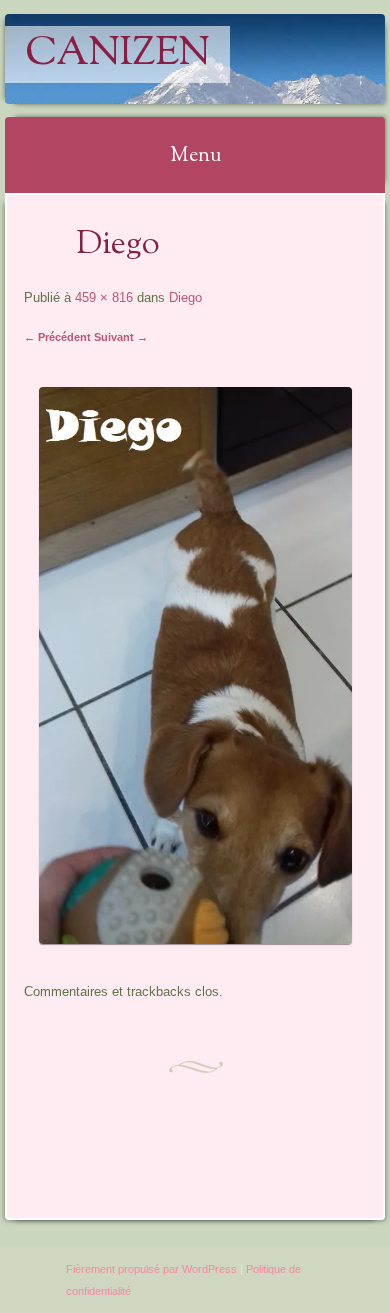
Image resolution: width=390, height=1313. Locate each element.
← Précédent (57, 337)
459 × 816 (104, 297)
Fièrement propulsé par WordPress (151, 1269)
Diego (185, 297)
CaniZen (117, 54)
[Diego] (195, 938)
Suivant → (121, 337)
